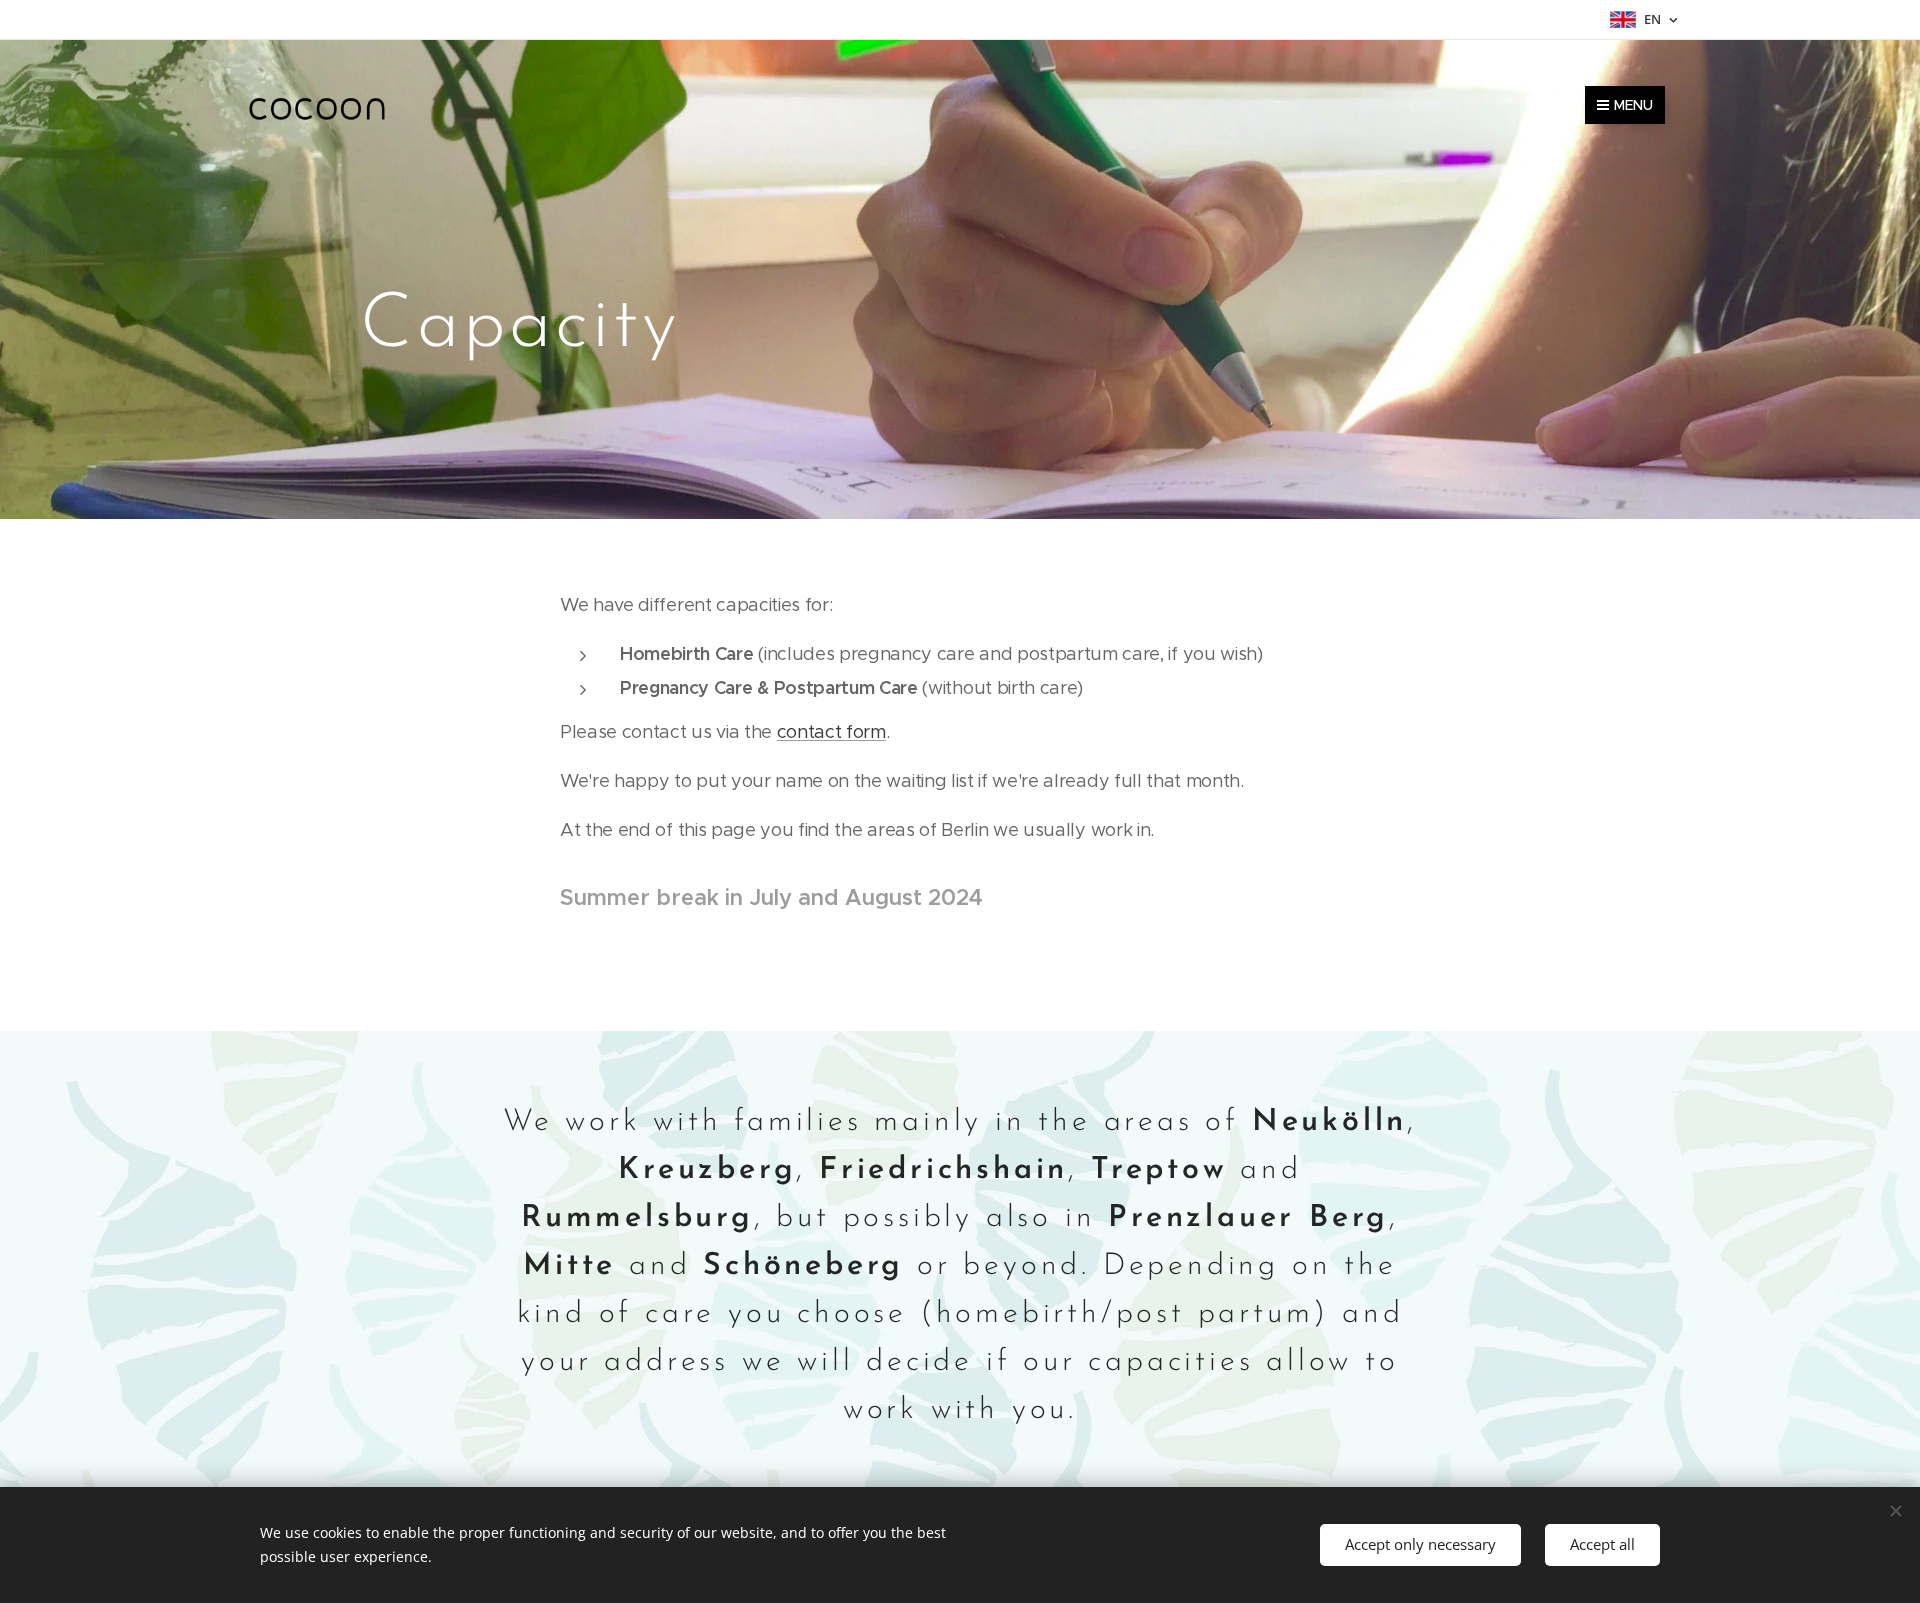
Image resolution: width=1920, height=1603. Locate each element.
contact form (831, 732)
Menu (1633, 105)
